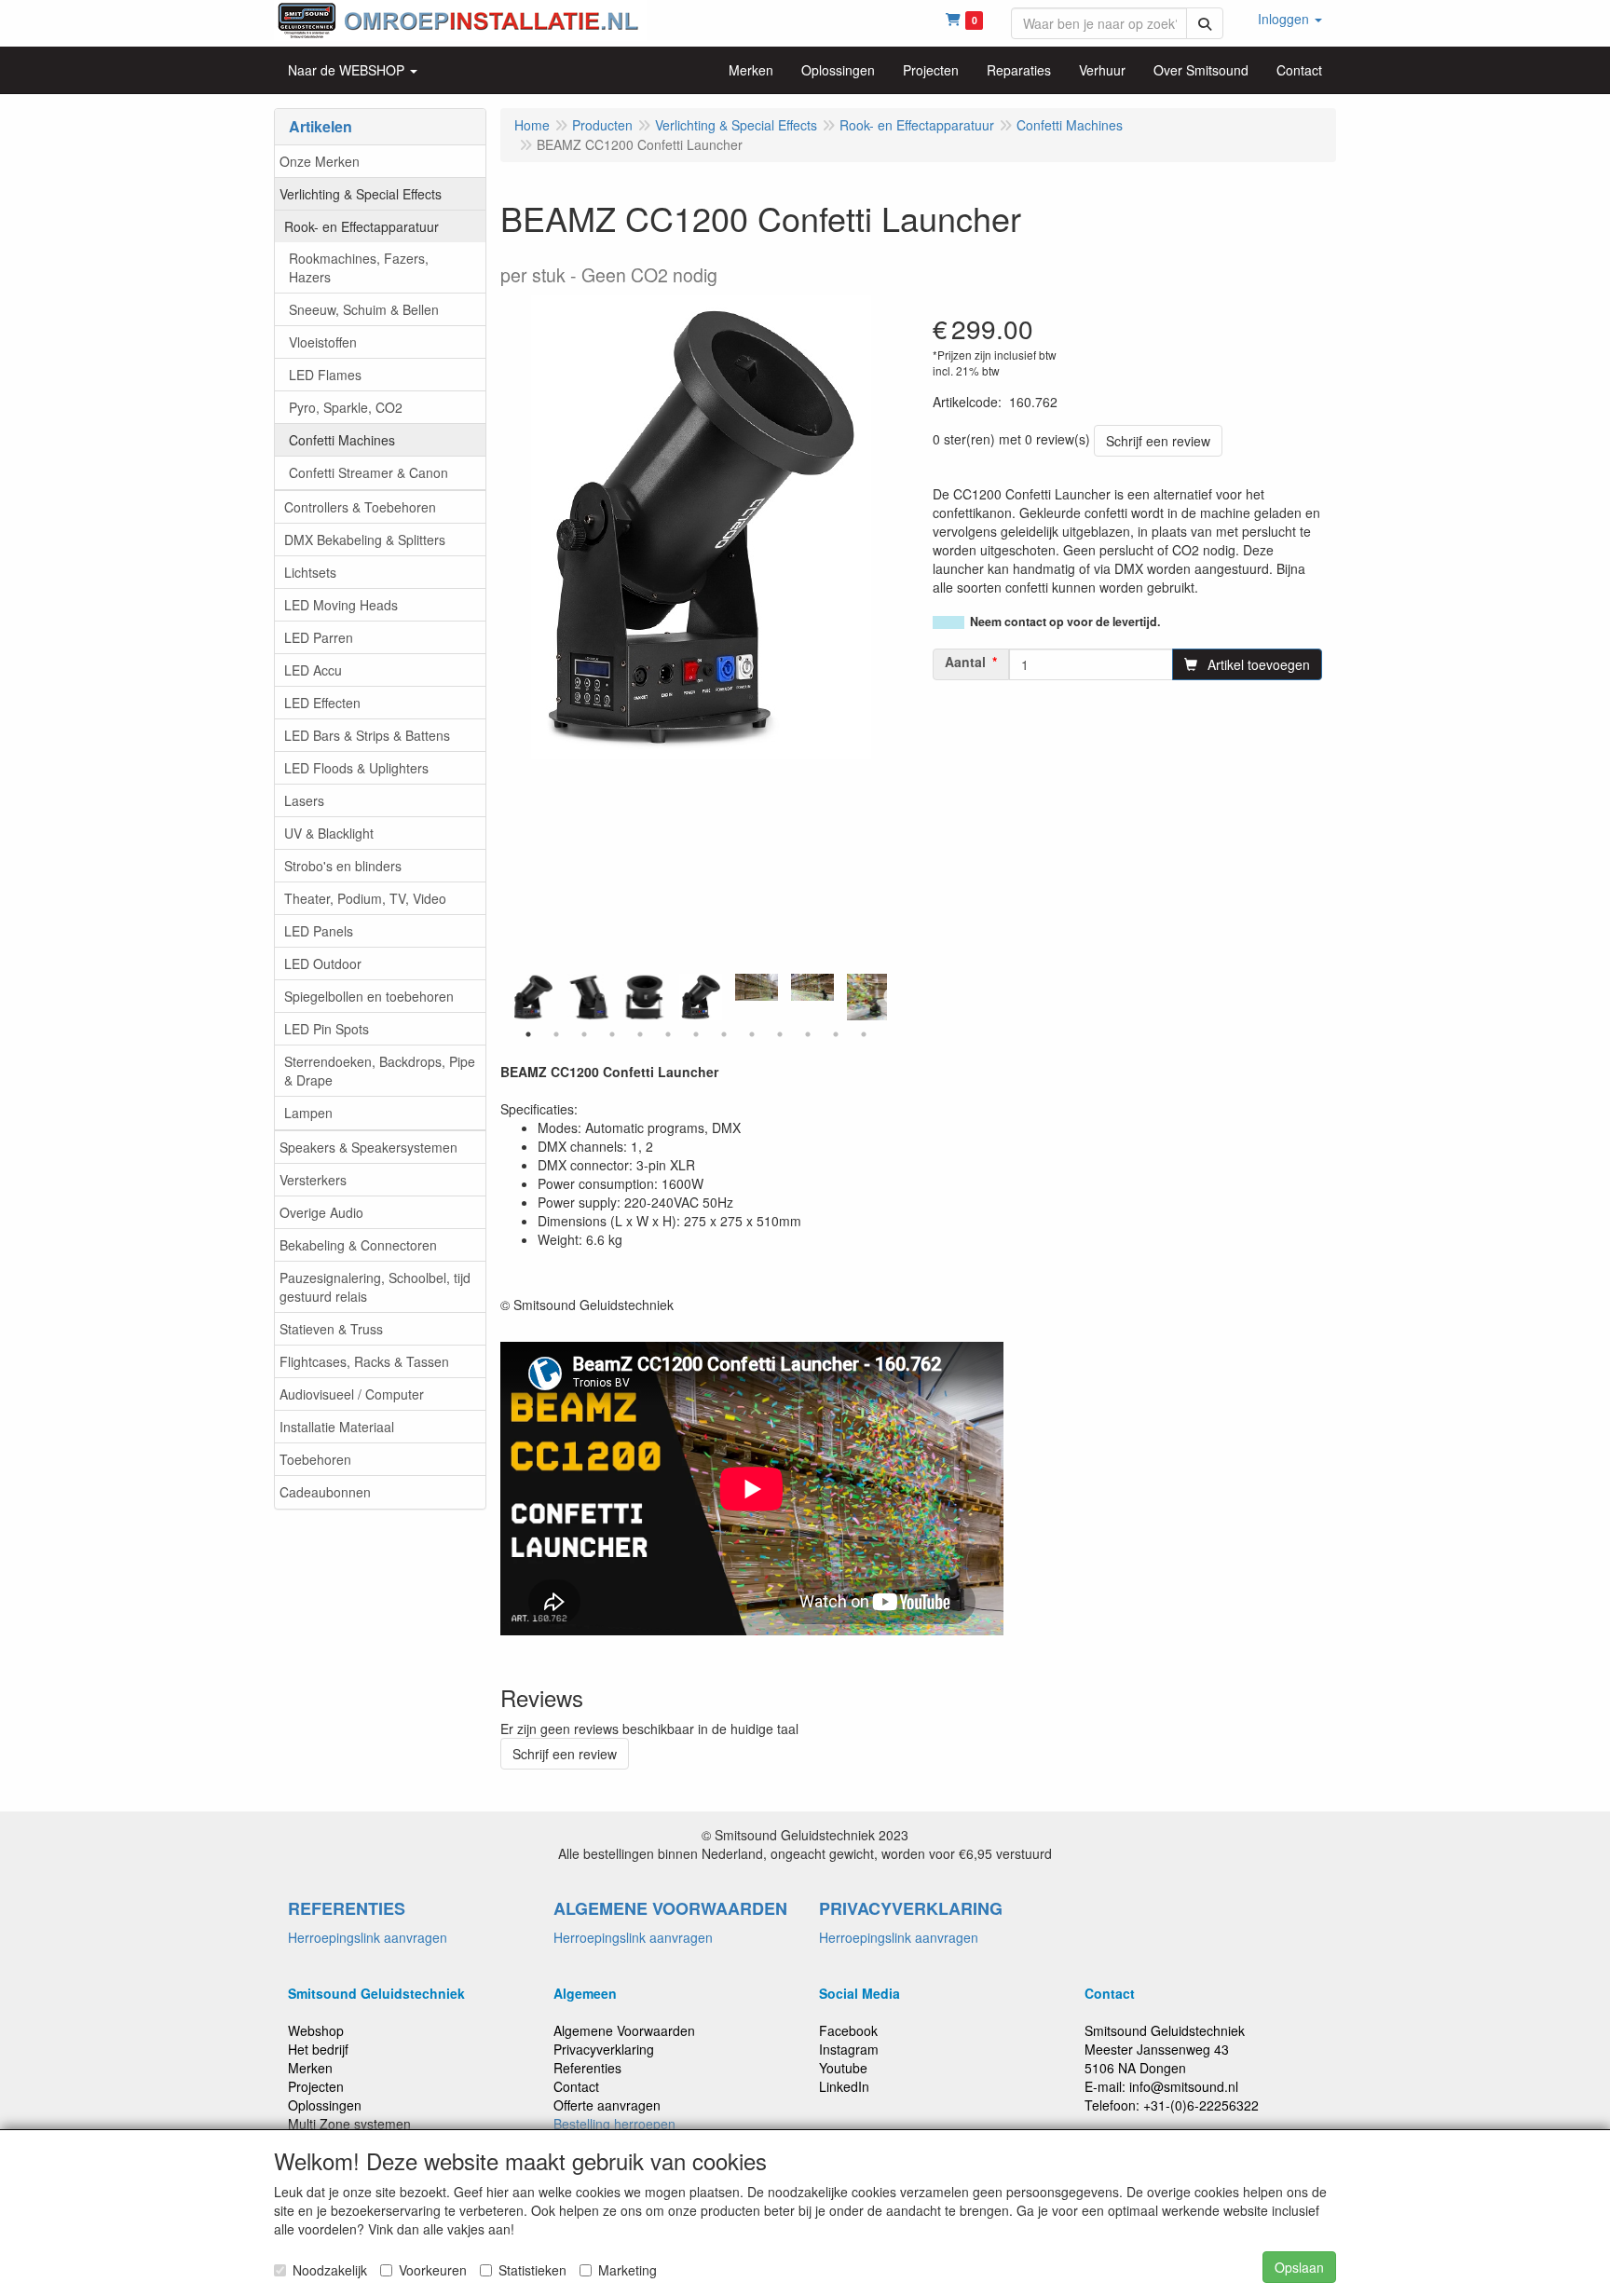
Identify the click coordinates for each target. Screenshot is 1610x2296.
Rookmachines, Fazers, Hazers (359, 267)
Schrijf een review (1158, 441)
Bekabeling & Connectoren (358, 1245)
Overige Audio (321, 1212)
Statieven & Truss (331, 1329)
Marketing (628, 2270)
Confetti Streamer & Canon (368, 472)
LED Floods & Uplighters (356, 768)
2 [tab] (556, 1034)
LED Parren (319, 637)
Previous (510, 997)
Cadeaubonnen (325, 1492)
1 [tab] (528, 1034)
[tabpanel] (701, 997)
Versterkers (313, 1180)
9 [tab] (752, 1034)
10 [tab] (780, 1034)
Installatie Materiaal (337, 1427)
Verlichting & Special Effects (361, 194)
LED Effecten (322, 703)
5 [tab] (640, 1034)
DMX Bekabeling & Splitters (365, 540)
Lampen (308, 1113)
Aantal (965, 662)
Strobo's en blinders (343, 866)
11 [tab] (808, 1034)
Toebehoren (315, 1459)
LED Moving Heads (341, 605)
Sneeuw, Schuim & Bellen (364, 309)
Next (892, 997)
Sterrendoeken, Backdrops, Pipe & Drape (380, 1071)
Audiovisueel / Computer (352, 1394)
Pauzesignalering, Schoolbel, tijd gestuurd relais (375, 1287)
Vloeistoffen (323, 342)
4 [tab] (612, 1034)
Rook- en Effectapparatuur (362, 226)
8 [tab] (724, 1034)
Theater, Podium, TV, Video (365, 898)
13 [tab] (864, 1034)
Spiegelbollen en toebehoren (369, 996)
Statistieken (532, 2270)
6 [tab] (668, 1034)
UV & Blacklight (329, 833)
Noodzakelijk (330, 2270)
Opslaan (1299, 2267)
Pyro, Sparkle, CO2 (346, 407)
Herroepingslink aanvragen (368, 1937)
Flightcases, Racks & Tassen (364, 1361)
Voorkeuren (433, 2270)
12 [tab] (836, 1034)
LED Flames (325, 375)
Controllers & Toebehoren (360, 507)
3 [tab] (584, 1034)
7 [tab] (696, 1034)
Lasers (304, 800)
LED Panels (319, 931)
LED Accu (313, 670)
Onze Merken (320, 161)
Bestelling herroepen (614, 2124)
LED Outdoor (323, 963)
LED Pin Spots (327, 1029)
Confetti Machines (342, 440)
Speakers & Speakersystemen (368, 1147)
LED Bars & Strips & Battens (367, 735)
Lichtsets (310, 572)
